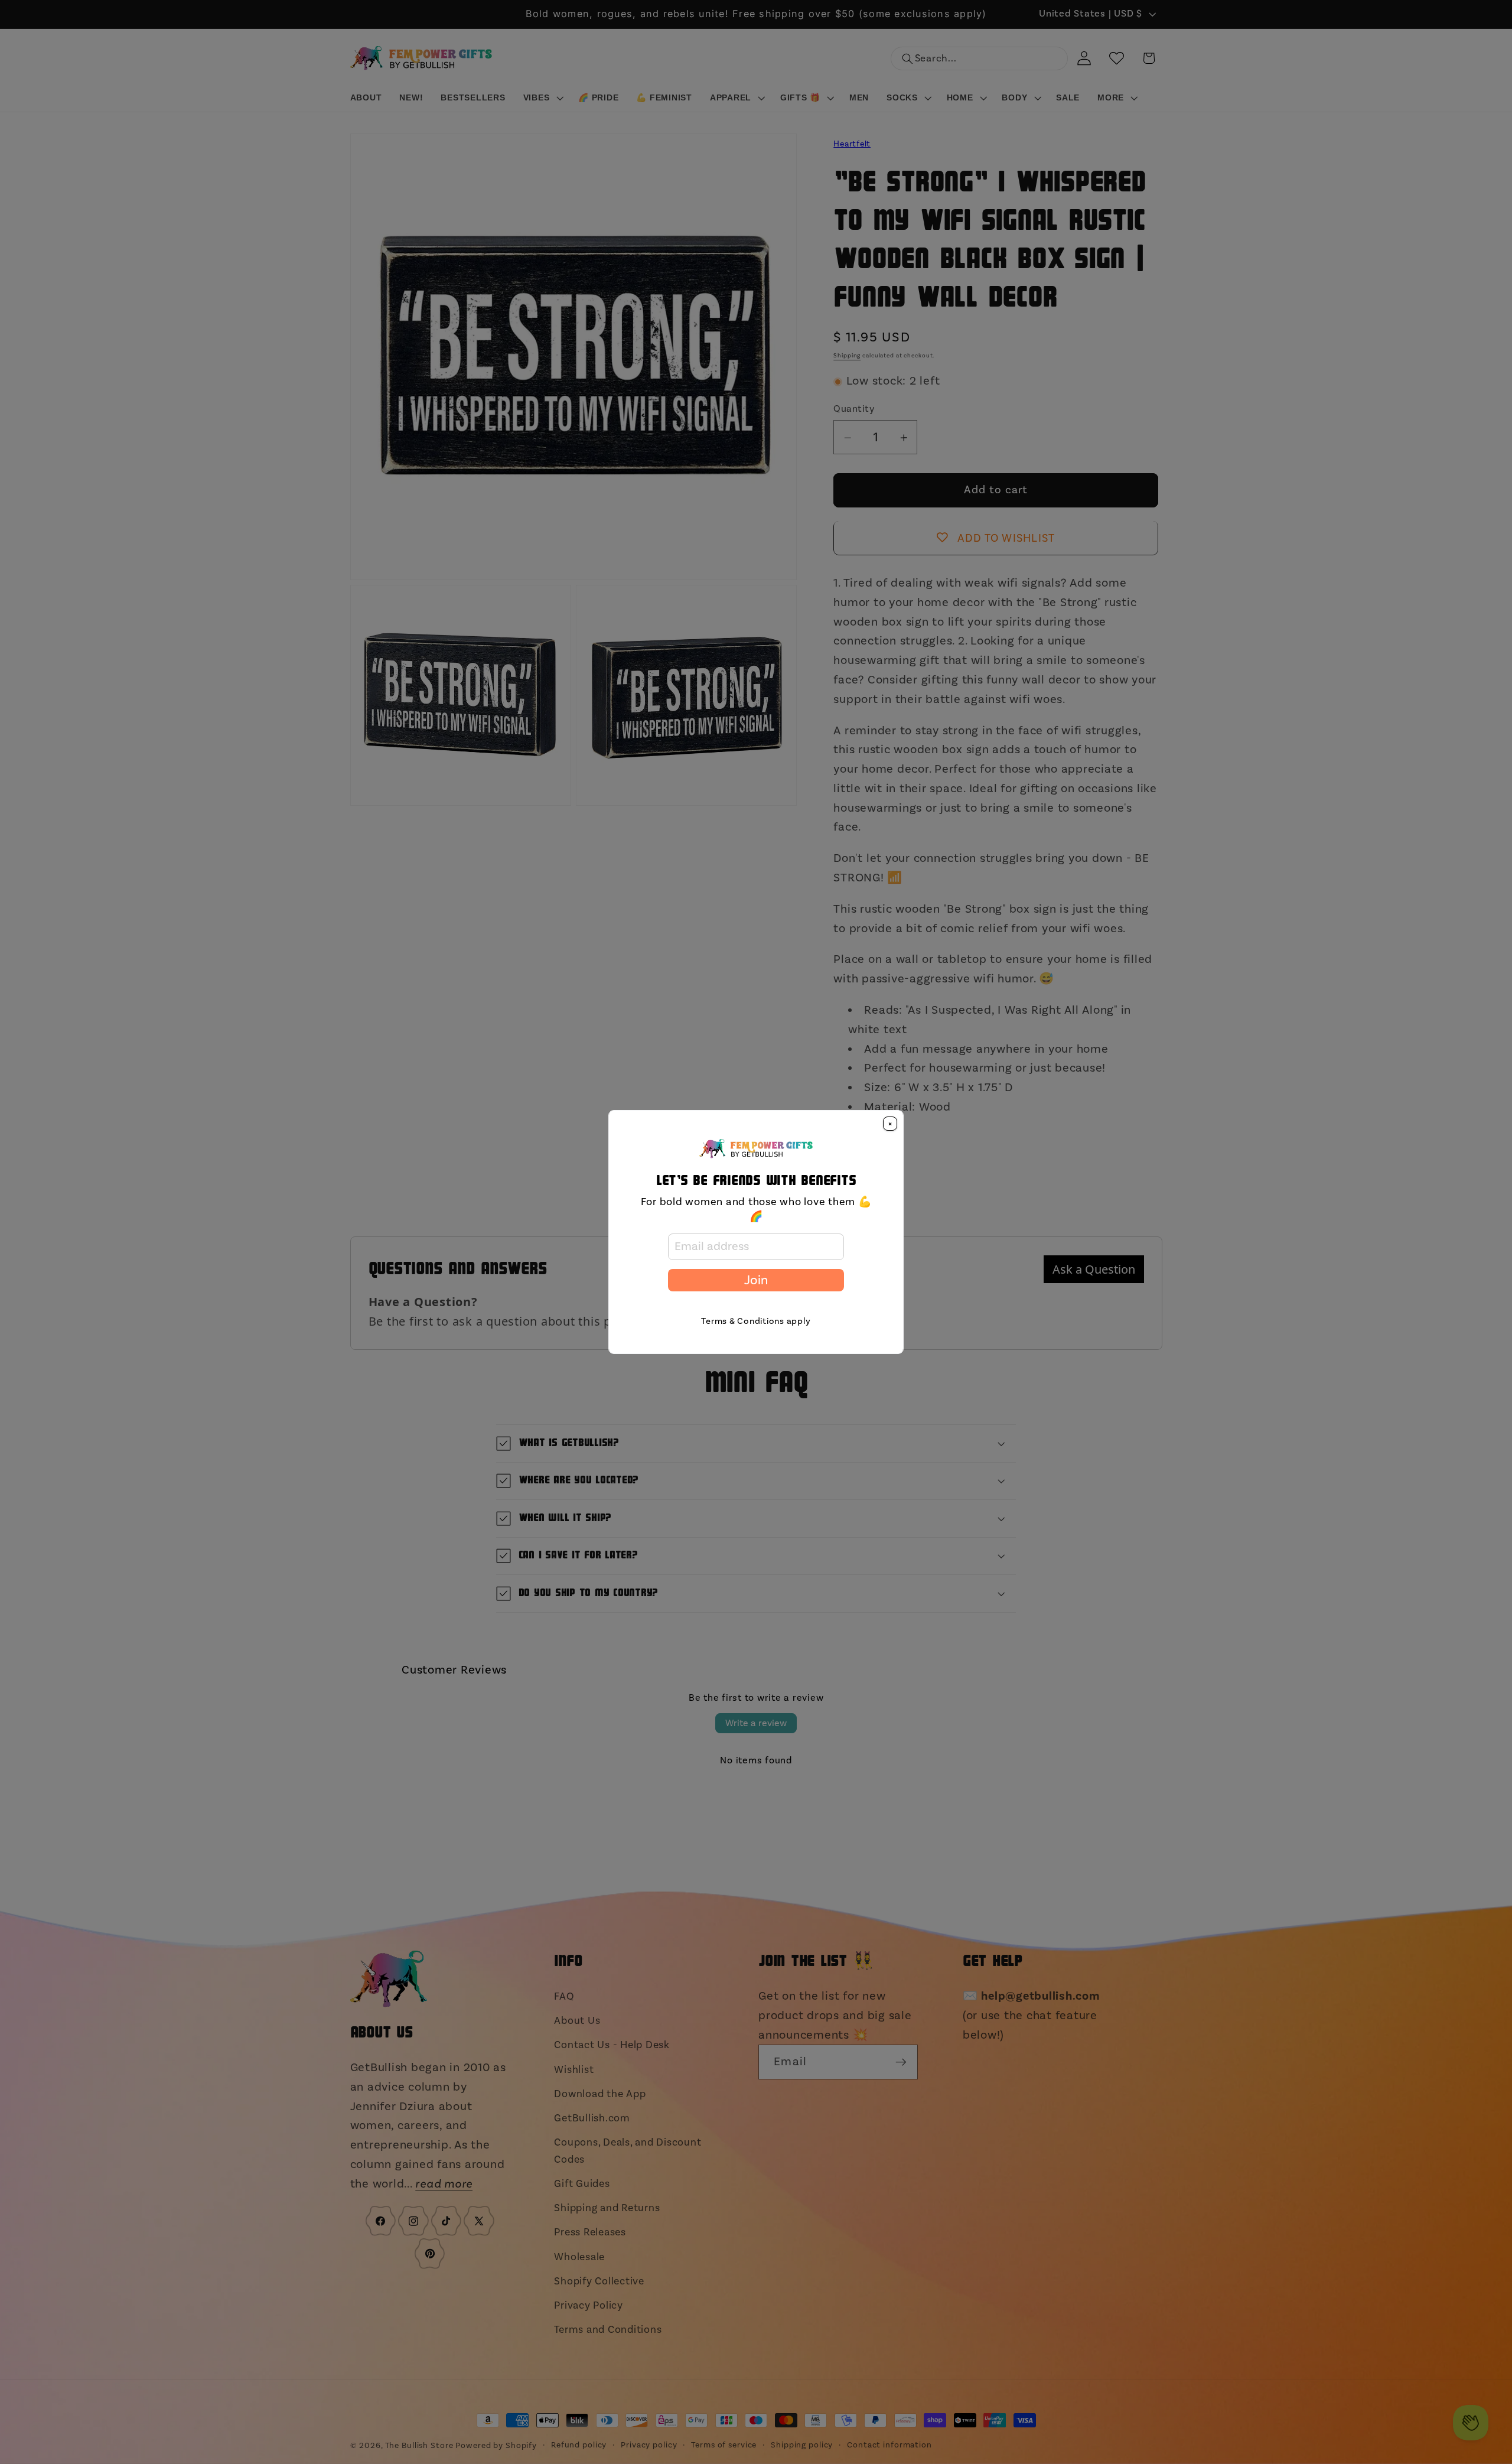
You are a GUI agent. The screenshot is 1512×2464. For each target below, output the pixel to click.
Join (756, 1280)
